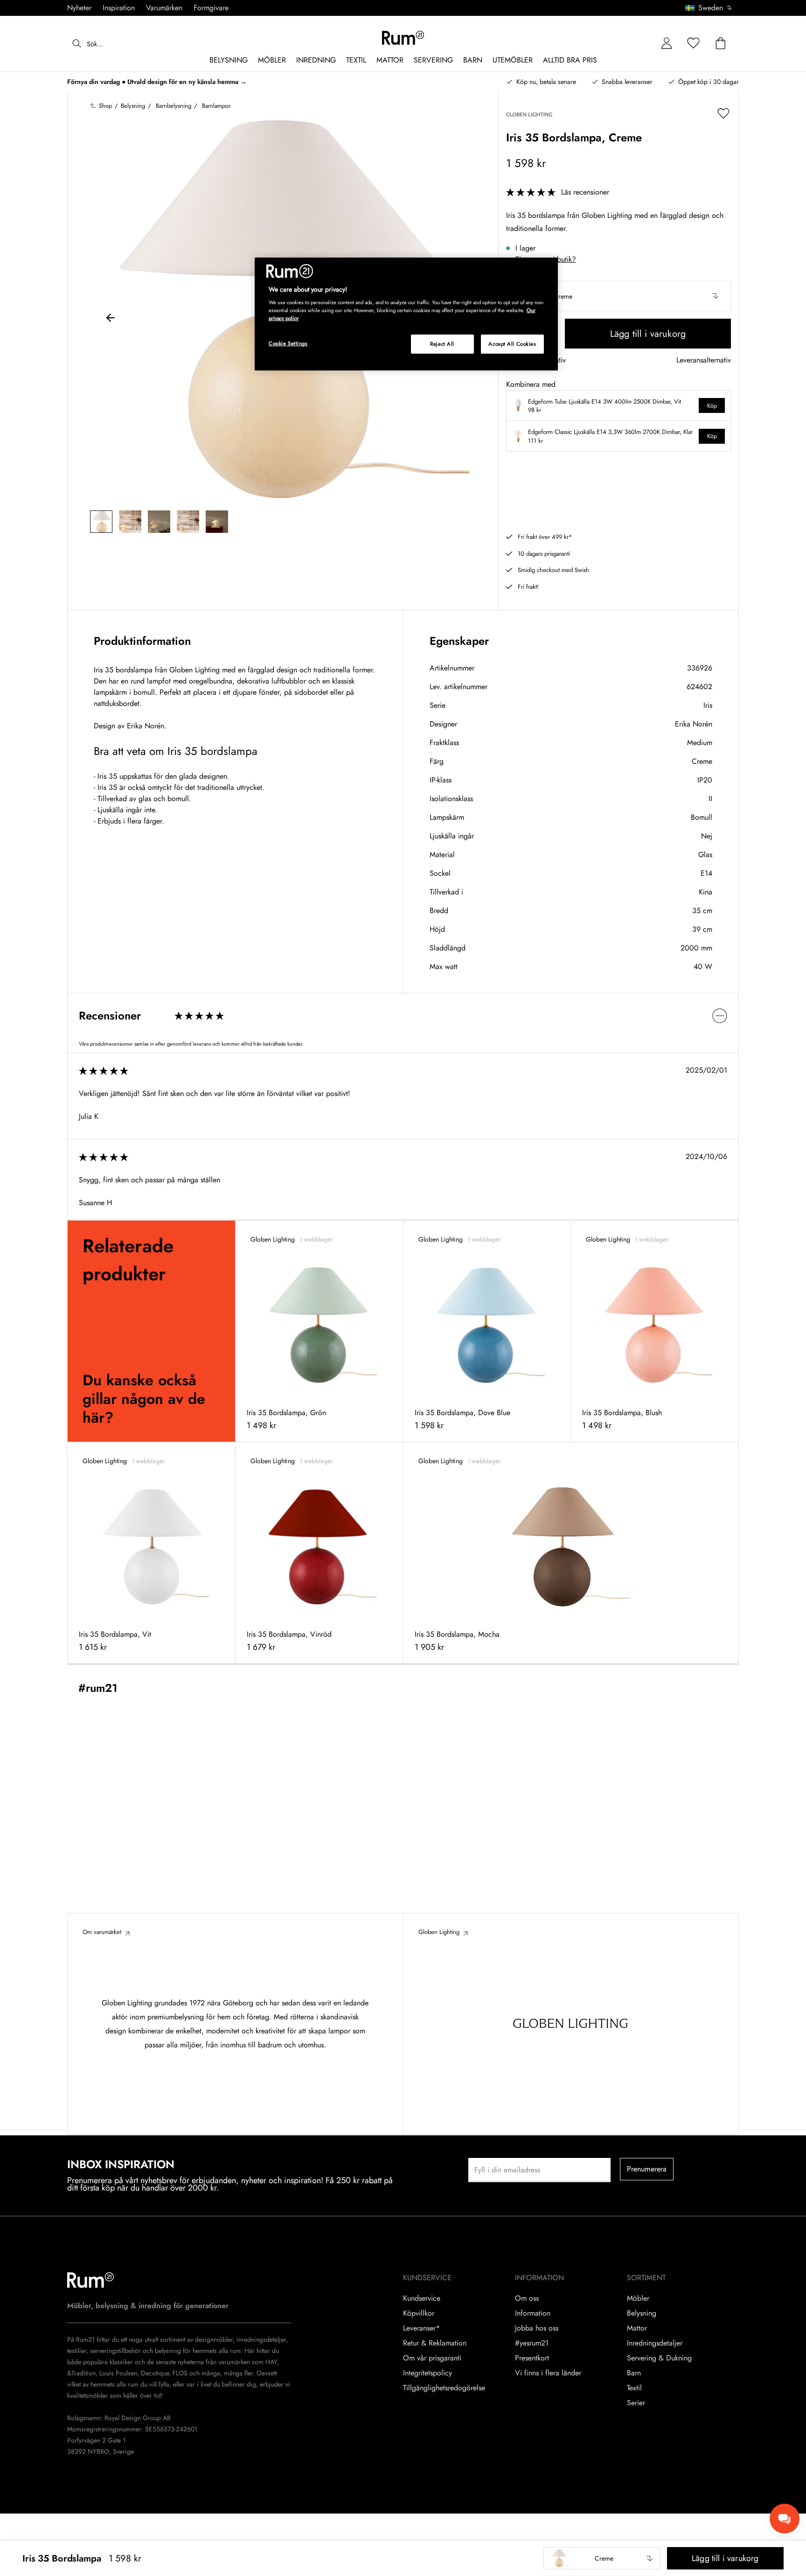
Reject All (442, 344)
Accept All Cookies (512, 344)
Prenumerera (647, 2169)
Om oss (527, 2298)
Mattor (637, 2328)
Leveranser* (421, 2328)
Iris (708, 705)
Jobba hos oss (537, 2328)
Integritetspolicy (427, 2373)
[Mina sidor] (667, 44)
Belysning (642, 2313)
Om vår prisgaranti (432, 2358)
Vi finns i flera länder (548, 2373)
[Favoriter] (694, 44)
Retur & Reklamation (435, 2343)
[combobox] (709, 8)
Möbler (638, 2298)
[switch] (403, 1016)
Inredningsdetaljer (655, 2343)
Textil (634, 2388)
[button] (712, 8)
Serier (636, 2403)
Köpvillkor (419, 2313)
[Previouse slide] (111, 319)
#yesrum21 (532, 2343)
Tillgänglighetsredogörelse (444, 2388)
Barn (634, 2373)
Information (533, 2313)
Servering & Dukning (659, 2358)
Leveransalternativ (704, 360)
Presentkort (532, 2358)
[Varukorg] (721, 44)
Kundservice (422, 2298)
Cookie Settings (288, 343)
